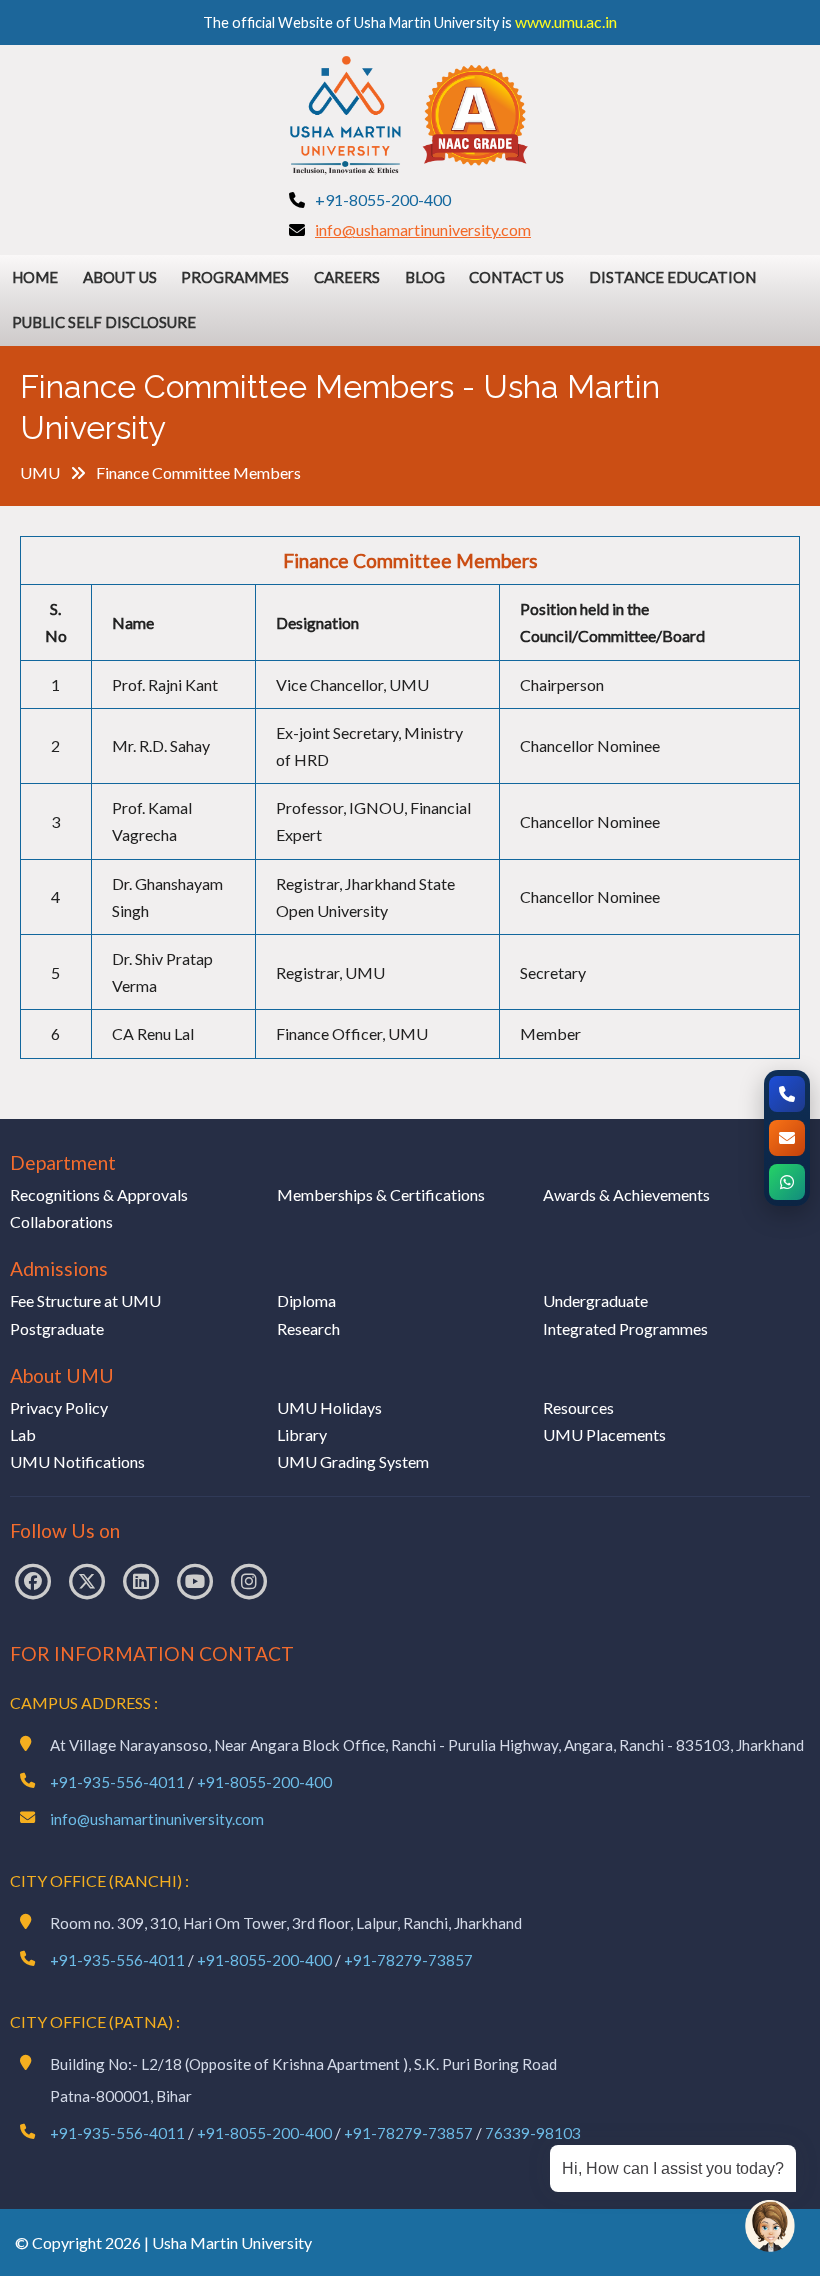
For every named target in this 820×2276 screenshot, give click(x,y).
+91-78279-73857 (408, 1960)
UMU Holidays (329, 1407)
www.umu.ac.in (566, 21)
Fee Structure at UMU (85, 1300)
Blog (425, 277)
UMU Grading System (353, 1461)
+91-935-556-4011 (117, 1782)
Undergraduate (595, 1300)
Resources (578, 1407)
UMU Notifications (77, 1461)
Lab (23, 1434)
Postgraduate (57, 1328)
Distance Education (672, 277)
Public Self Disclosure (104, 322)
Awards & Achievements (626, 1194)
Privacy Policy (59, 1407)
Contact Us (516, 277)
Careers (347, 277)
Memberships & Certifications (381, 1194)
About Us (120, 277)
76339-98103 (533, 2133)
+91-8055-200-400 (383, 199)
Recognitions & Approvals (99, 1194)
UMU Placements (604, 1434)
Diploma (306, 1300)
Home (35, 277)
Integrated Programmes (625, 1328)
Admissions (59, 1268)
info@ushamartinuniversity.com (423, 229)
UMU (40, 472)
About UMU (62, 1375)
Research (308, 1328)
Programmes (235, 277)
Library (302, 1434)
